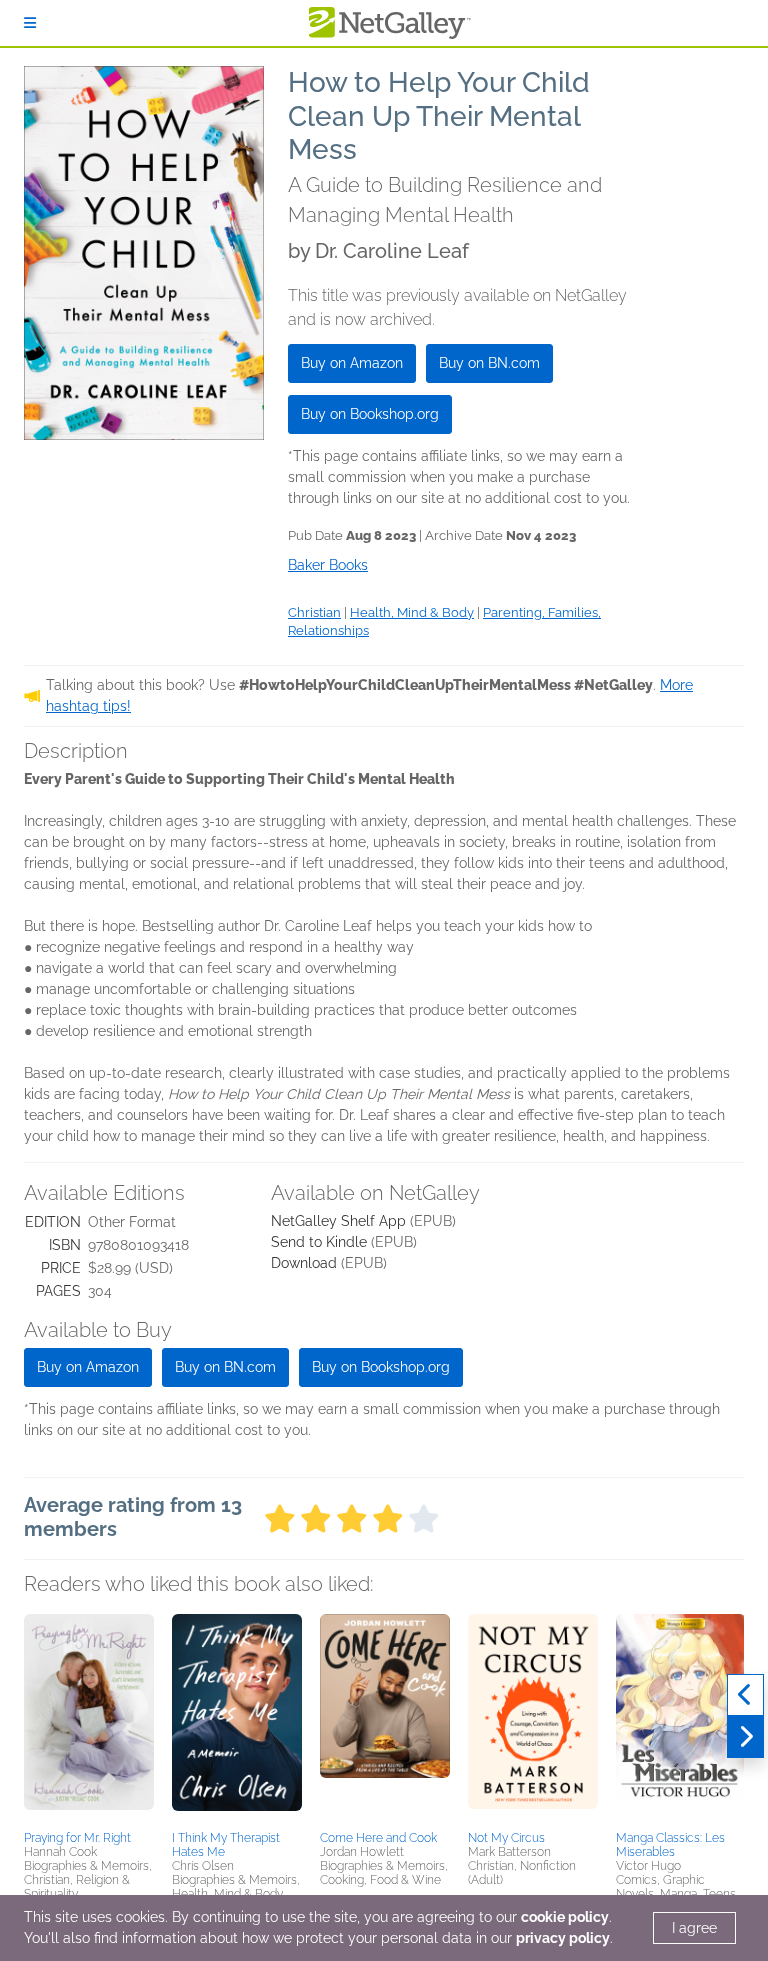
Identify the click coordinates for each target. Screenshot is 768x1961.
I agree (694, 1928)
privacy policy (563, 1938)
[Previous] (745, 1695)
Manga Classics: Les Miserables (670, 1845)
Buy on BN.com (489, 363)
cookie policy (565, 1917)
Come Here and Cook (378, 1838)
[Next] (745, 1737)
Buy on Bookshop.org (370, 414)
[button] (89, 1719)
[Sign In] (30, 23)
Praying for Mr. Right (77, 1838)
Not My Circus (506, 1838)
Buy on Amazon (352, 363)
